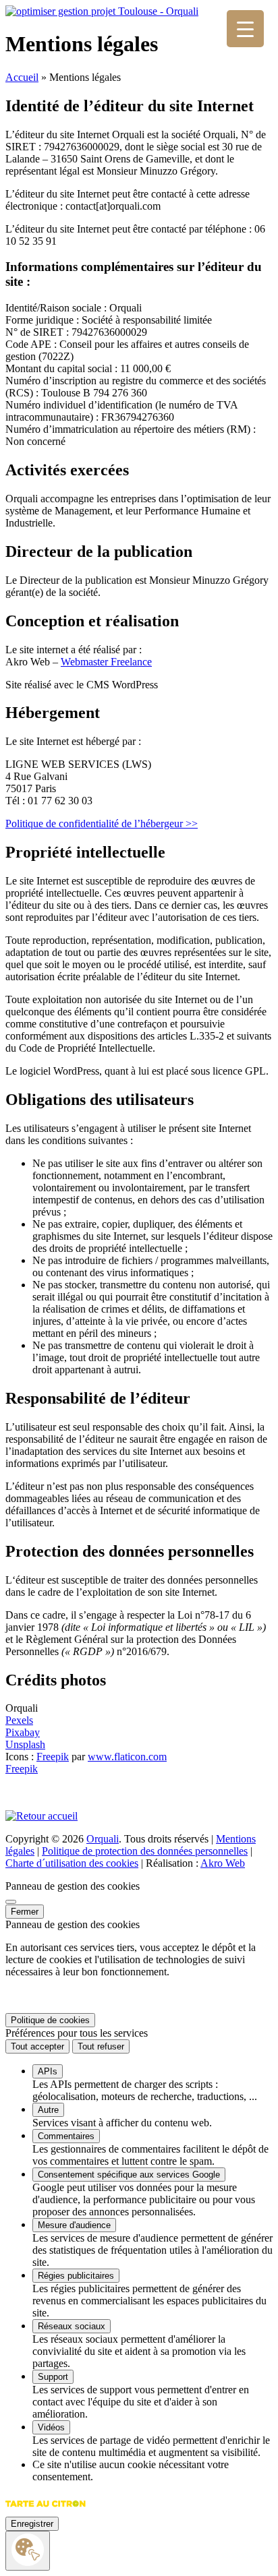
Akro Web (223, 1863)
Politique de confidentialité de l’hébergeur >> (102, 823)
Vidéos (51, 2427)
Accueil (22, 77)
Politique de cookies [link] (50, 2020)
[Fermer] (11, 1902)
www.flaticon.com (127, 1757)
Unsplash (25, 1744)
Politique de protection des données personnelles (145, 1851)
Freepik (53, 1757)
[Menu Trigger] (245, 29)
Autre (48, 2110)
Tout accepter (37, 2046)
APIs (48, 2071)
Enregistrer (32, 2524)
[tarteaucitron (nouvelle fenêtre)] (46, 2510)
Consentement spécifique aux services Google (129, 2175)
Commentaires (66, 2136)
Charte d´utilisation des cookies (72, 1863)
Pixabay (23, 1732)
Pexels (19, 1720)
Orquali (103, 1839)
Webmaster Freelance (106, 662)
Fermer (25, 1912)
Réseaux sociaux (72, 2326)
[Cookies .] (28, 2551)
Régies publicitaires (76, 2276)
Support (53, 2377)
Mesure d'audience (74, 2225)
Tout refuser (101, 2046)
